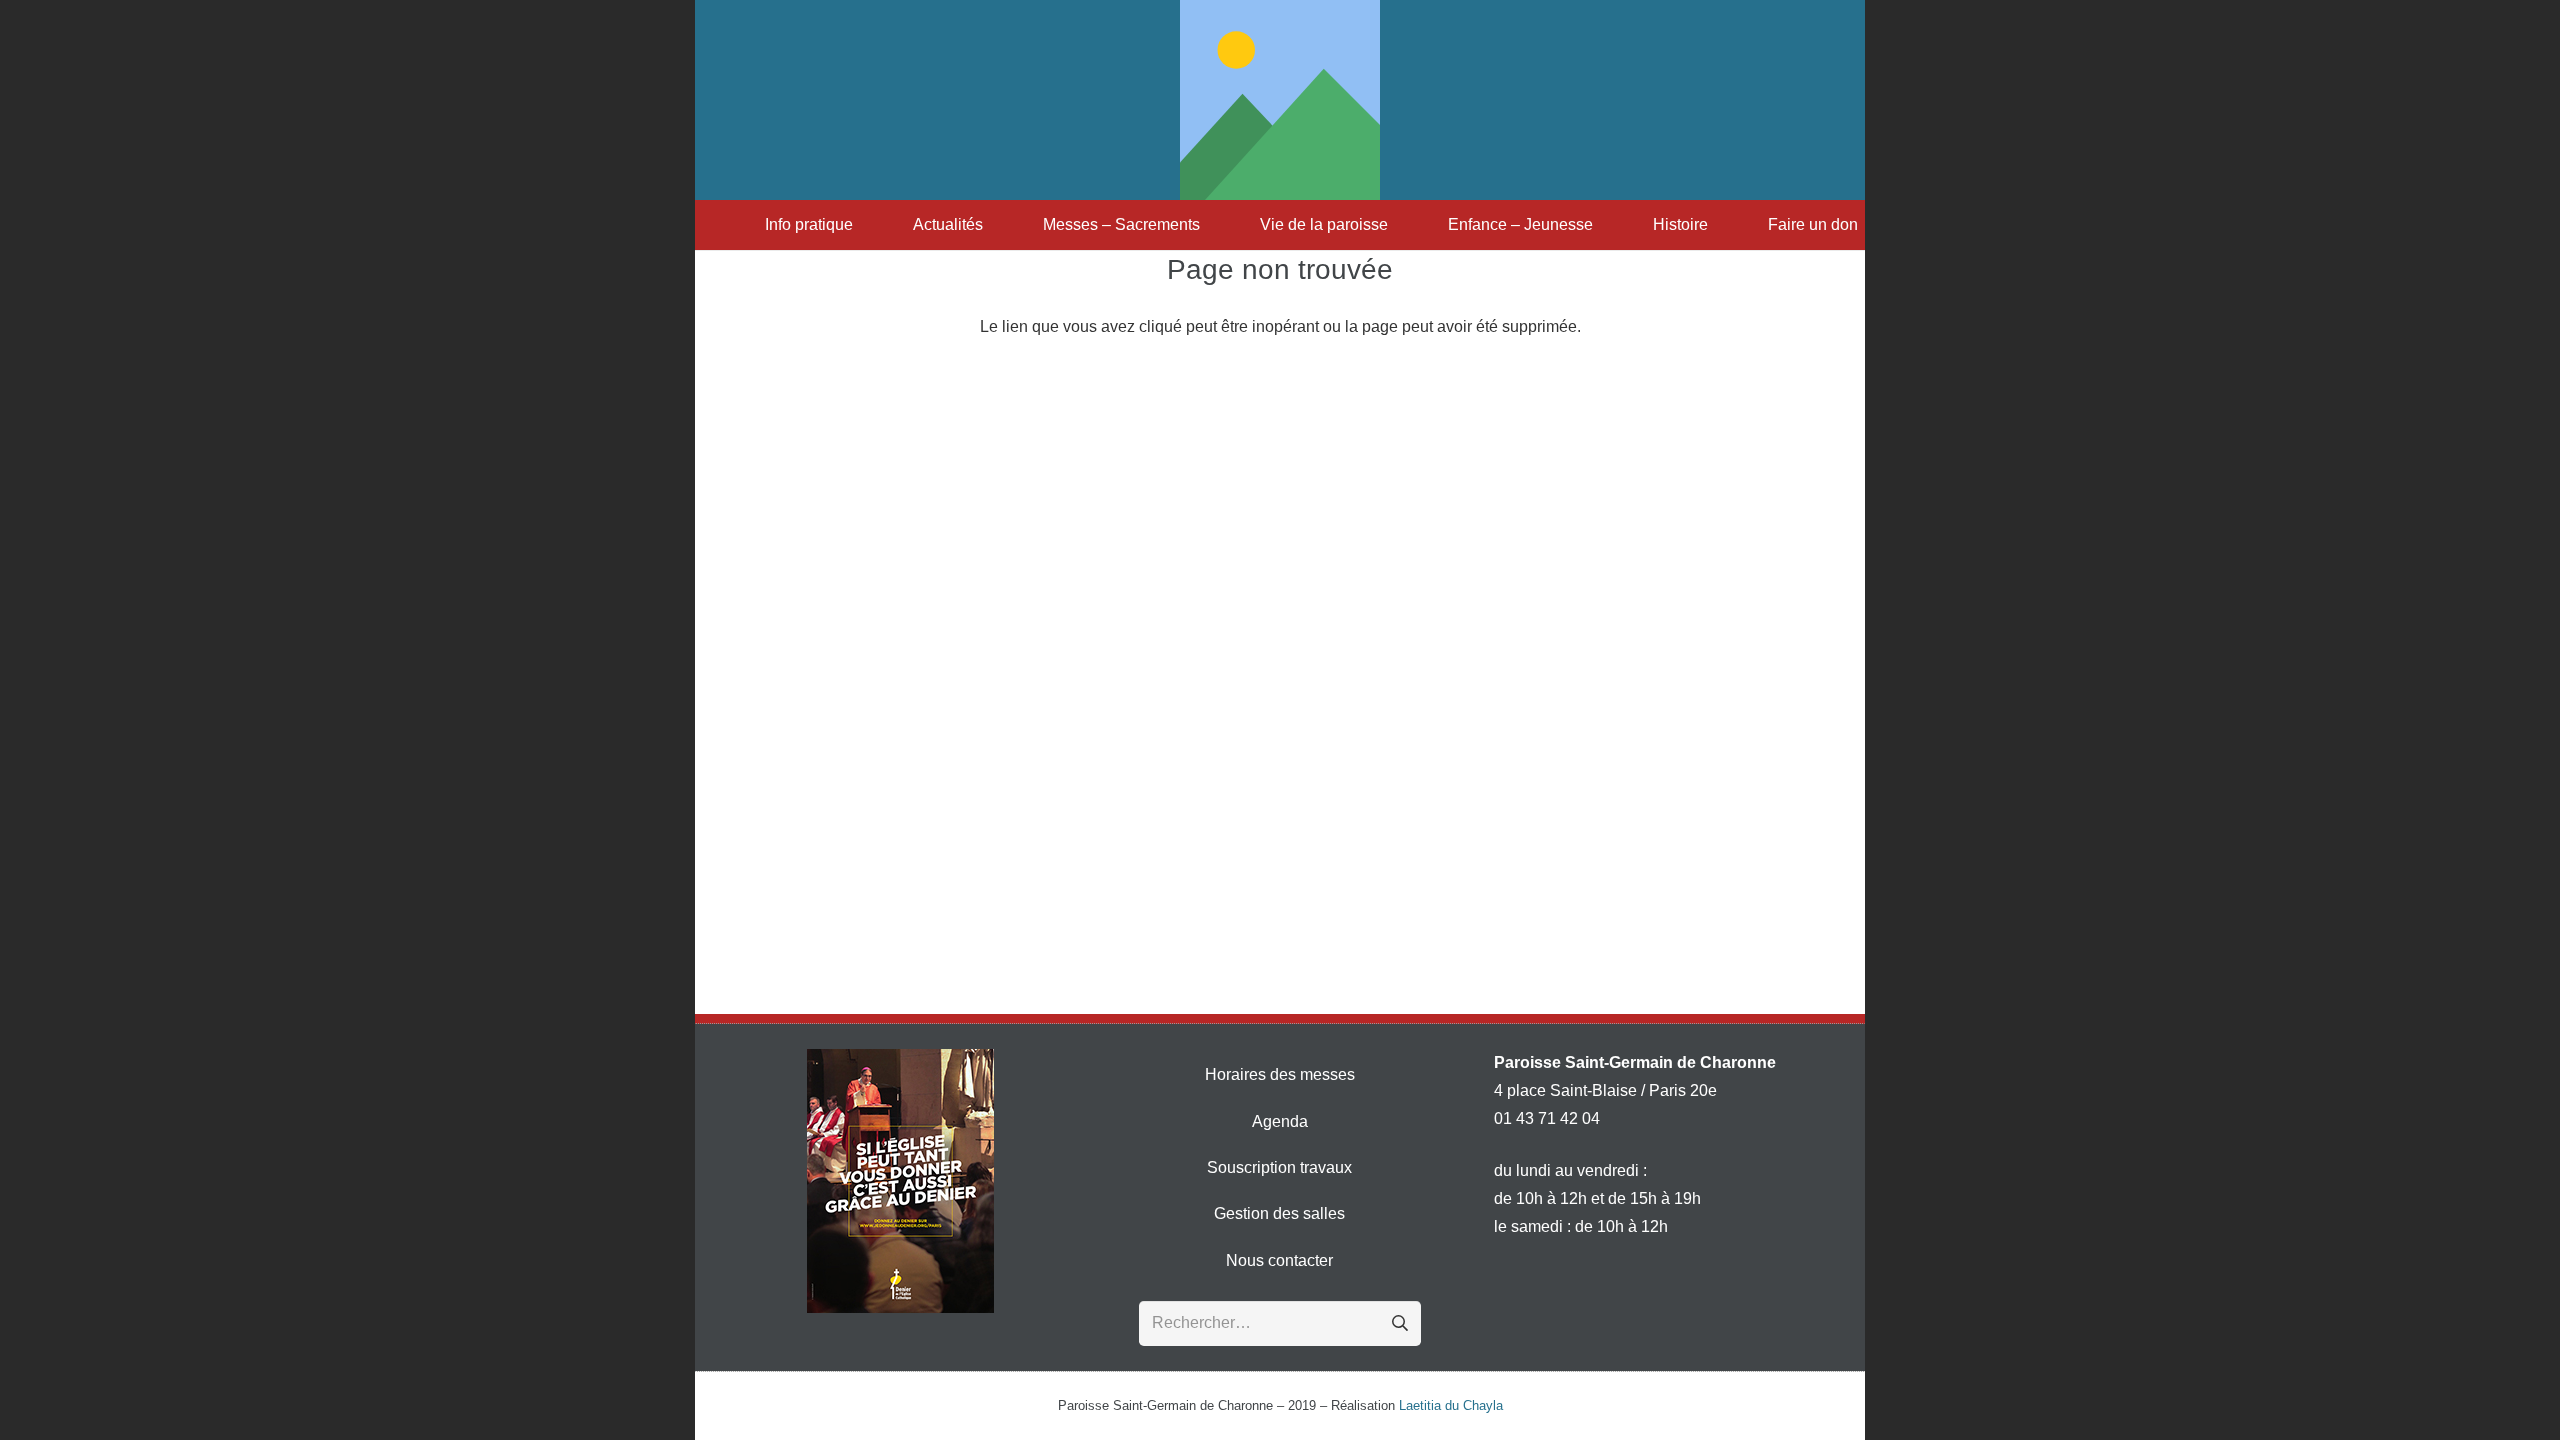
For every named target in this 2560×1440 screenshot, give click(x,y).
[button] (863, 225)
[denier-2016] (900, 1181)
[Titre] (1280, 100)
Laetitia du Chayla (1451, 1405)
